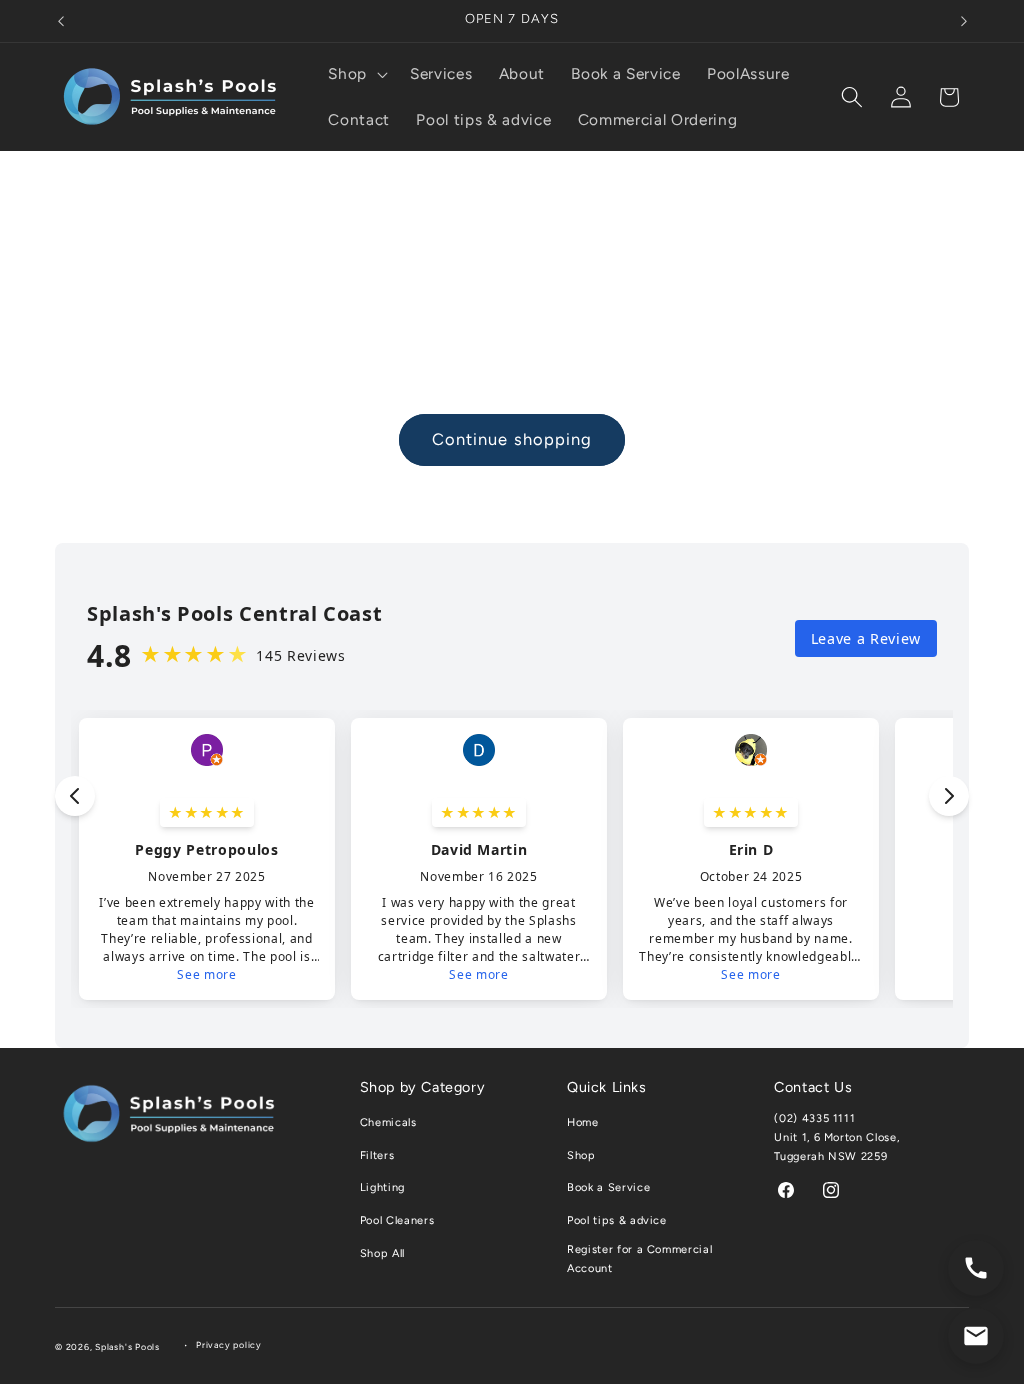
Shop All (382, 1253)
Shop (581, 1155)
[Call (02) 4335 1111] (976, 1268)
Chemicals (388, 1122)
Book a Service (608, 1187)
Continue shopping (512, 439)
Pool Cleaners (397, 1220)
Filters (377, 1155)
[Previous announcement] (61, 21)
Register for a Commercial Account (640, 1259)
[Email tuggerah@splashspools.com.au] (976, 1336)
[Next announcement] (964, 21)
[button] (356, 74)
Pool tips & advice (617, 1220)
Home (583, 1122)
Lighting (382, 1187)
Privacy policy (229, 1345)
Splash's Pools (127, 1347)
